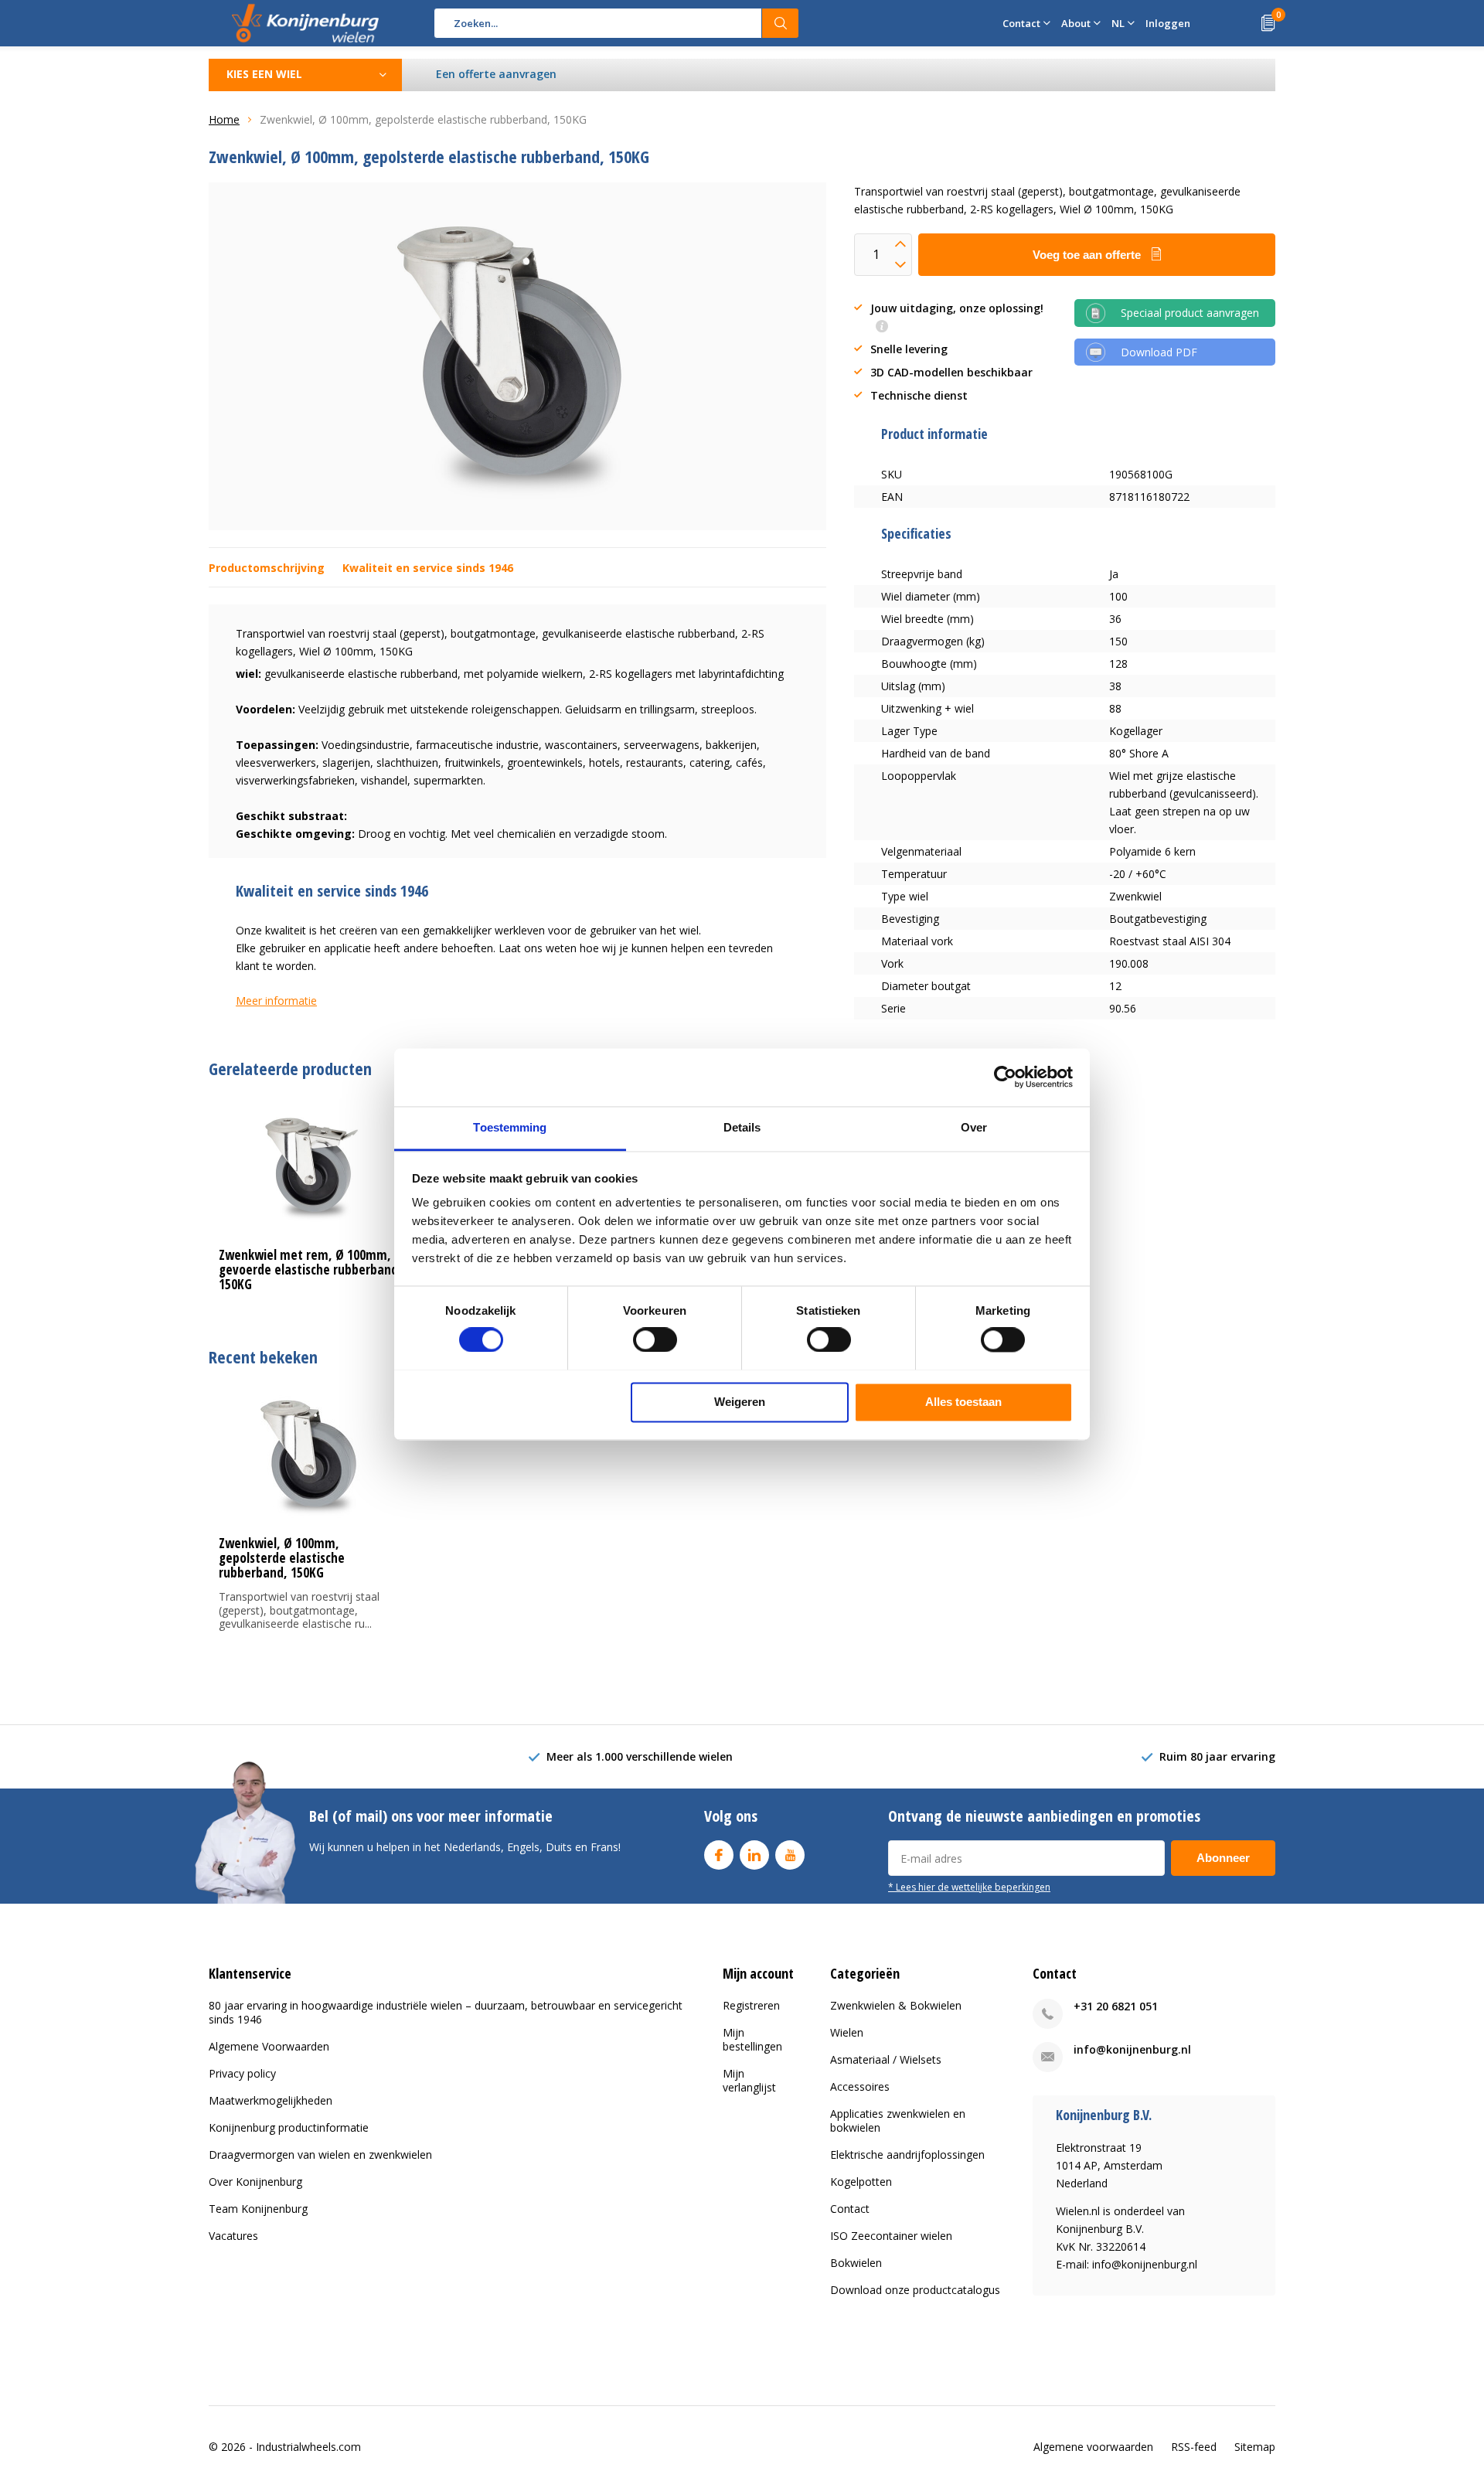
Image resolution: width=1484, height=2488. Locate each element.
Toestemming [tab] (510, 1127)
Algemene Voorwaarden (269, 2046)
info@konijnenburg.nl (1132, 2049)
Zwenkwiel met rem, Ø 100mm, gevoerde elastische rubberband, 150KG (310, 1270)
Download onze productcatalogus (915, 2290)
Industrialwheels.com (308, 2447)
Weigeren (740, 1402)
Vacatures (233, 2236)
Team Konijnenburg (258, 2209)
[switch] (655, 1339)
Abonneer (1223, 1858)
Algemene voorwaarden (1093, 2447)
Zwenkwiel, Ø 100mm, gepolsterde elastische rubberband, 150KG (282, 1558)
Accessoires (860, 2086)
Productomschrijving (267, 568)
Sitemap (1255, 2447)
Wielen (847, 2032)
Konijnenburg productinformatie (289, 2127)
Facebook (719, 1855)
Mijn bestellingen (752, 2039)
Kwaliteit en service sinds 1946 (428, 568)
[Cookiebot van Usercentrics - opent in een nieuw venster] (1005, 1077)
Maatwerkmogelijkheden (271, 2100)
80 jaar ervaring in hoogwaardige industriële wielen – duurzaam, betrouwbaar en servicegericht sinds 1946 (446, 2012)
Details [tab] (742, 1127)
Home (224, 119)
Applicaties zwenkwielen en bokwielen (898, 2120)
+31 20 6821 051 (1116, 2006)
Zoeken (781, 23)
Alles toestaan (963, 1402)
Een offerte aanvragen (496, 74)
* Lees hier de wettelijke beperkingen (969, 1887)
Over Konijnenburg (255, 2182)
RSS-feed (1194, 2447)
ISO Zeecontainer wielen (891, 2236)
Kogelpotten (861, 2182)
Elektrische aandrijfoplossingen (907, 2154)
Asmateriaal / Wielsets (886, 2059)
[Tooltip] (882, 327)
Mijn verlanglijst (749, 2080)
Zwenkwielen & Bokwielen (896, 2005)
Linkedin (754, 1855)
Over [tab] (974, 1127)
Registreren (751, 2005)
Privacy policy (242, 2073)
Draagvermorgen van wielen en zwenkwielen (320, 2154)
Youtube (790, 1855)
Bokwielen (856, 2263)
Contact (850, 2209)
